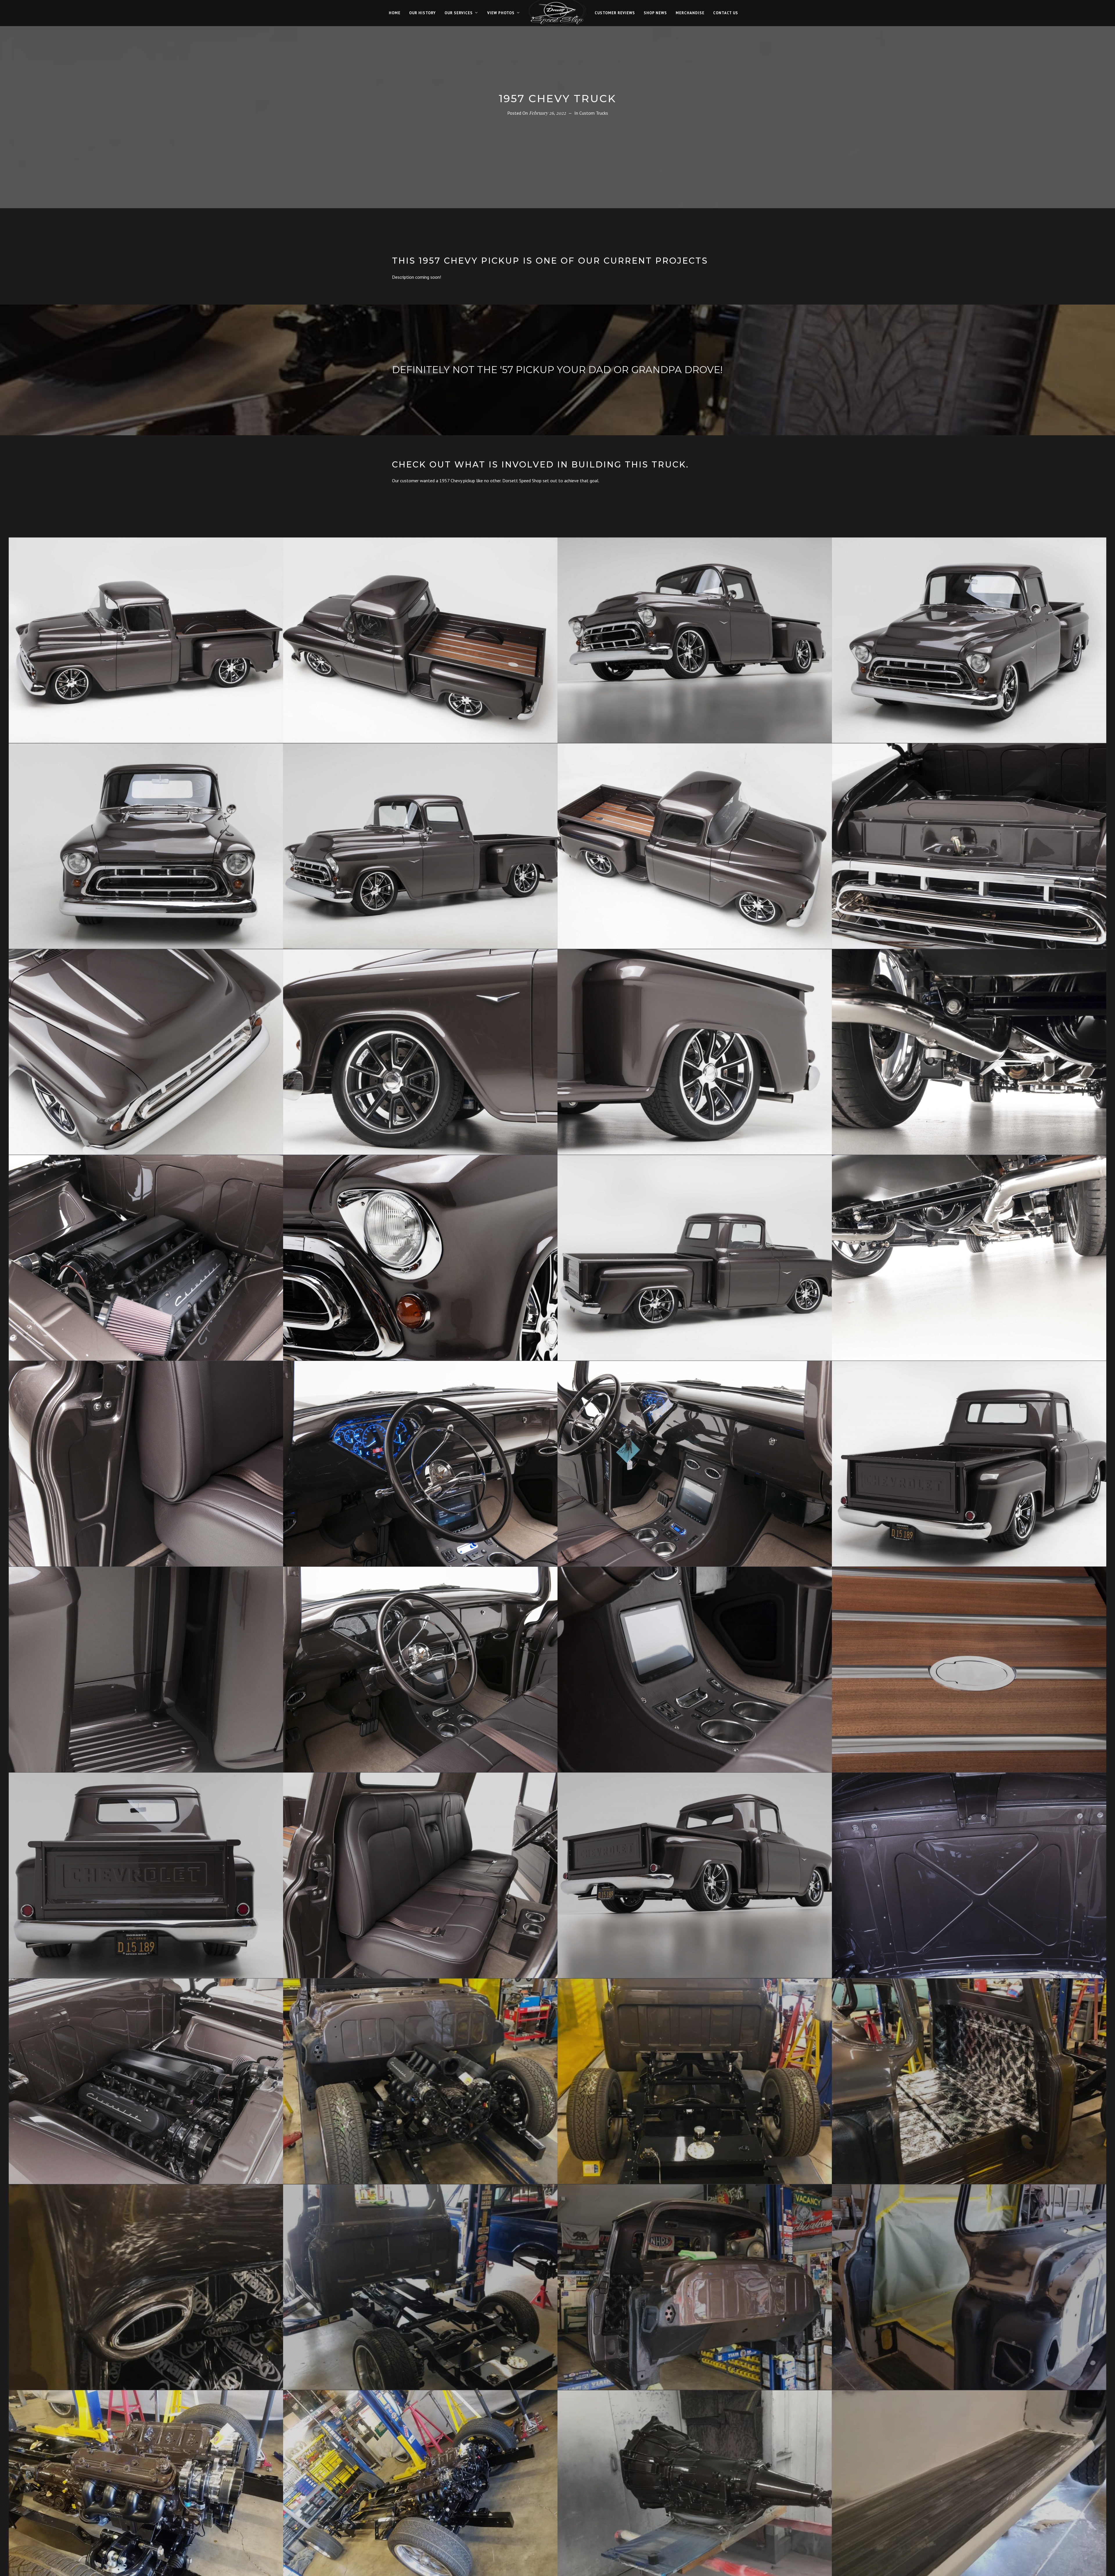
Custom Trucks (594, 113)
